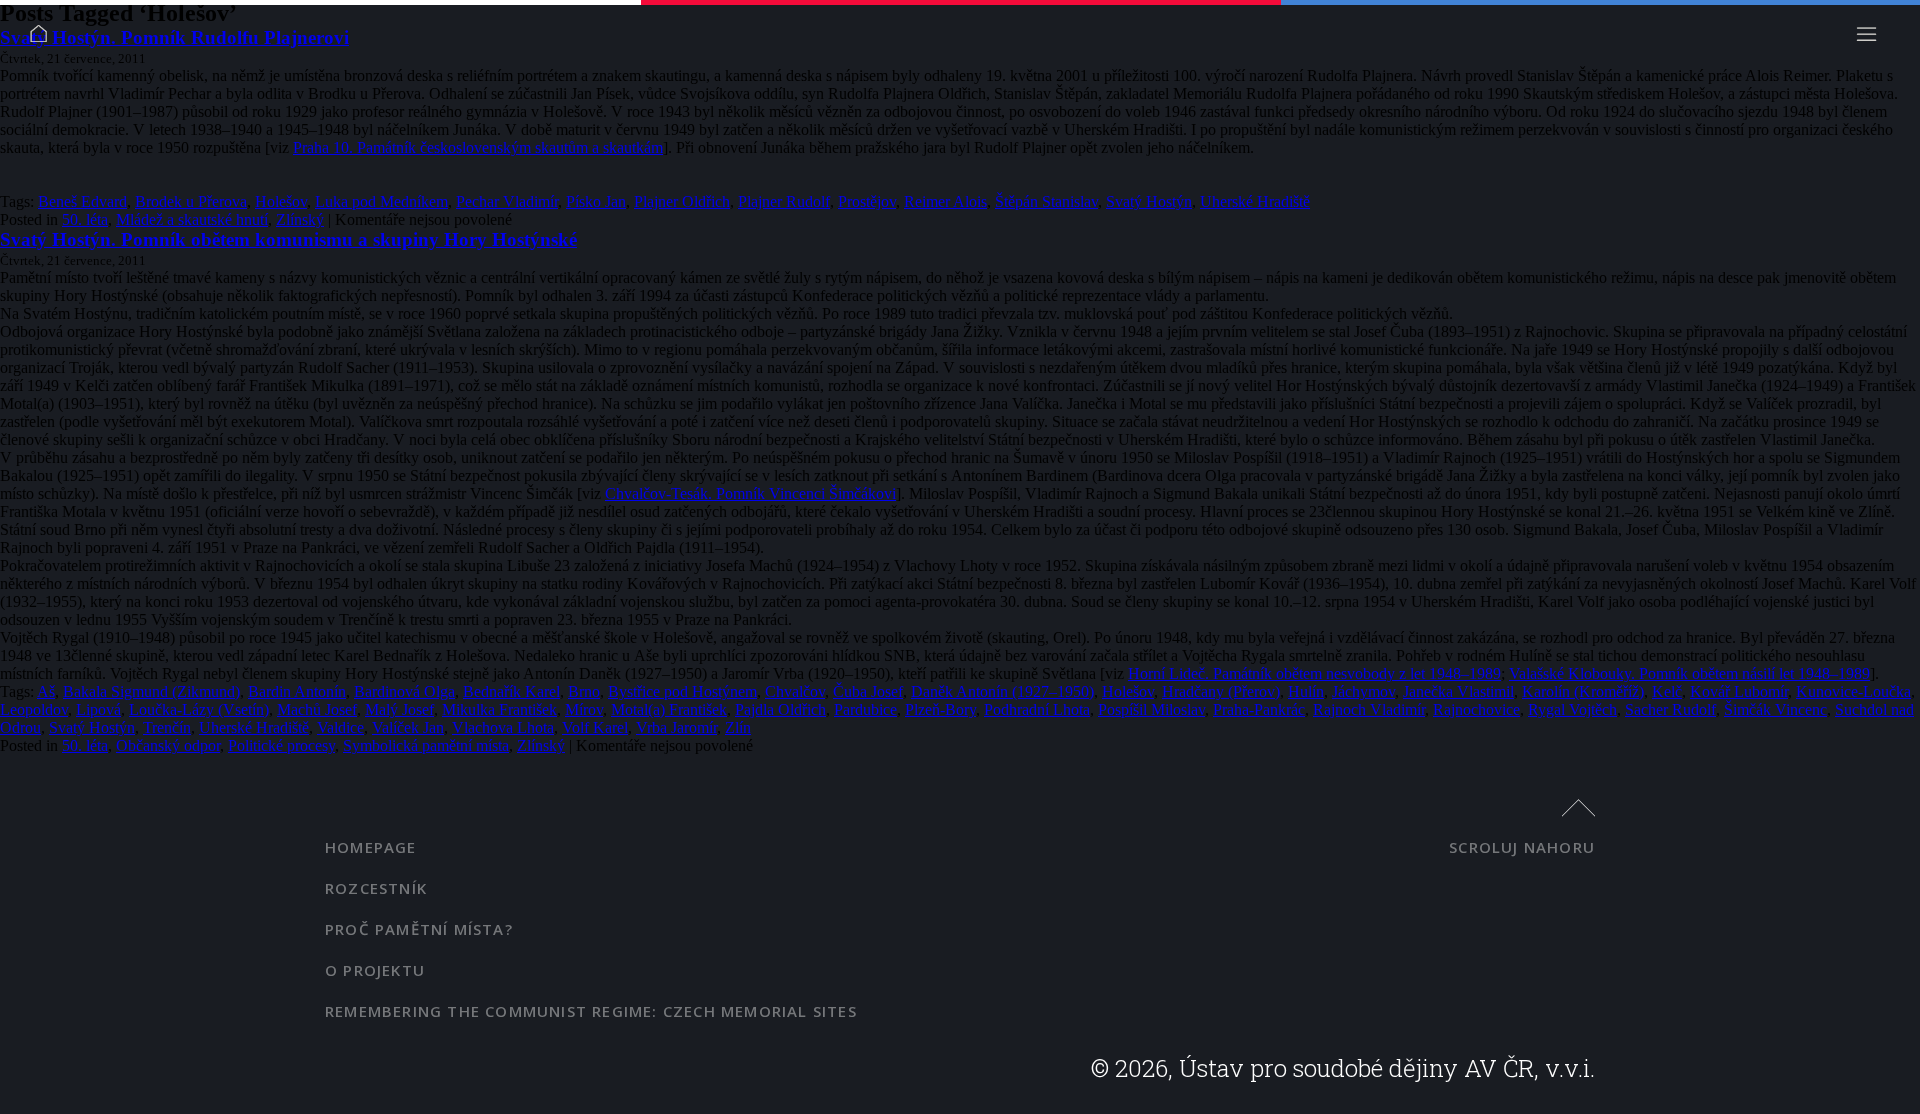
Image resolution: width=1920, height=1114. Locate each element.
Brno (584, 691)
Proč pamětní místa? (419, 929)
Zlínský (300, 219)
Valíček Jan (408, 727)
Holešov (281, 201)
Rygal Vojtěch (1572, 709)
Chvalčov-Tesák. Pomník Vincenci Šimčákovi (750, 493)
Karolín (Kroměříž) (1583, 691)
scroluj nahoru (1522, 847)
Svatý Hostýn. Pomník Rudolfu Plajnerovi (174, 37)
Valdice (340, 727)
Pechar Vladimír (507, 201)
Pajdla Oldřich (780, 709)
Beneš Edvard (82, 201)
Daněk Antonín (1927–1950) (1002, 691)
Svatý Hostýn (1149, 201)
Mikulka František (499, 709)
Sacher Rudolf (1670, 709)
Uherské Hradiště (1255, 201)
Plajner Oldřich (682, 201)
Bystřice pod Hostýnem (682, 691)
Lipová (98, 709)
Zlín (738, 727)
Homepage (371, 847)
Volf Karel (595, 727)
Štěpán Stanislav (1046, 201)
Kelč (1667, 691)
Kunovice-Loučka (1853, 691)
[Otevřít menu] (1872, 39)
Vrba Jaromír (676, 727)
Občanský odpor (168, 745)
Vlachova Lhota (503, 727)
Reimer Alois (945, 201)
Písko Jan (596, 201)
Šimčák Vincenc (1775, 709)
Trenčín (167, 727)
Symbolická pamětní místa (426, 745)
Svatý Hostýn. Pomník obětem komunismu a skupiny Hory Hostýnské (288, 239)
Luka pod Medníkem (381, 201)
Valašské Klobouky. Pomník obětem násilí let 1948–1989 (1689, 673)
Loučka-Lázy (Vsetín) (199, 709)
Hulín (1306, 691)
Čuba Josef (868, 691)
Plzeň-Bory (940, 709)
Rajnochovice (1476, 709)
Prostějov (867, 201)
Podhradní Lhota (1037, 709)
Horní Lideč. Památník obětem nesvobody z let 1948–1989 (1314, 673)
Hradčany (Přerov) (1221, 691)
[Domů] (44, 39)
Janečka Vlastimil (1458, 691)
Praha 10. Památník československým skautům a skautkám (478, 147)
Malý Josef (399, 709)
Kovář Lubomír (1739, 691)
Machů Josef (317, 709)
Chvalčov (795, 691)
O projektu (375, 970)
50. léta (85, 219)
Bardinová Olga (404, 691)
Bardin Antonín (297, 691)
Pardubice (865, 709)
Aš (46, 691)
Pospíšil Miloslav (1151, 709)
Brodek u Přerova (191, 201)
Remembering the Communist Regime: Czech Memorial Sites (591, 1011)
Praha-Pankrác (1259, 709)
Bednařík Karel (511, 691)
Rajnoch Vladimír (1369, 709)
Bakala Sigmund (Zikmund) (151, 691)
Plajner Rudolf (784, 201)
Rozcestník (376, 888)
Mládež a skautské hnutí (192, 219)
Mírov (584, 709)
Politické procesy (281, 745)
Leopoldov (34, 709)
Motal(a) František (669, 709)
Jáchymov (1363, 691)
